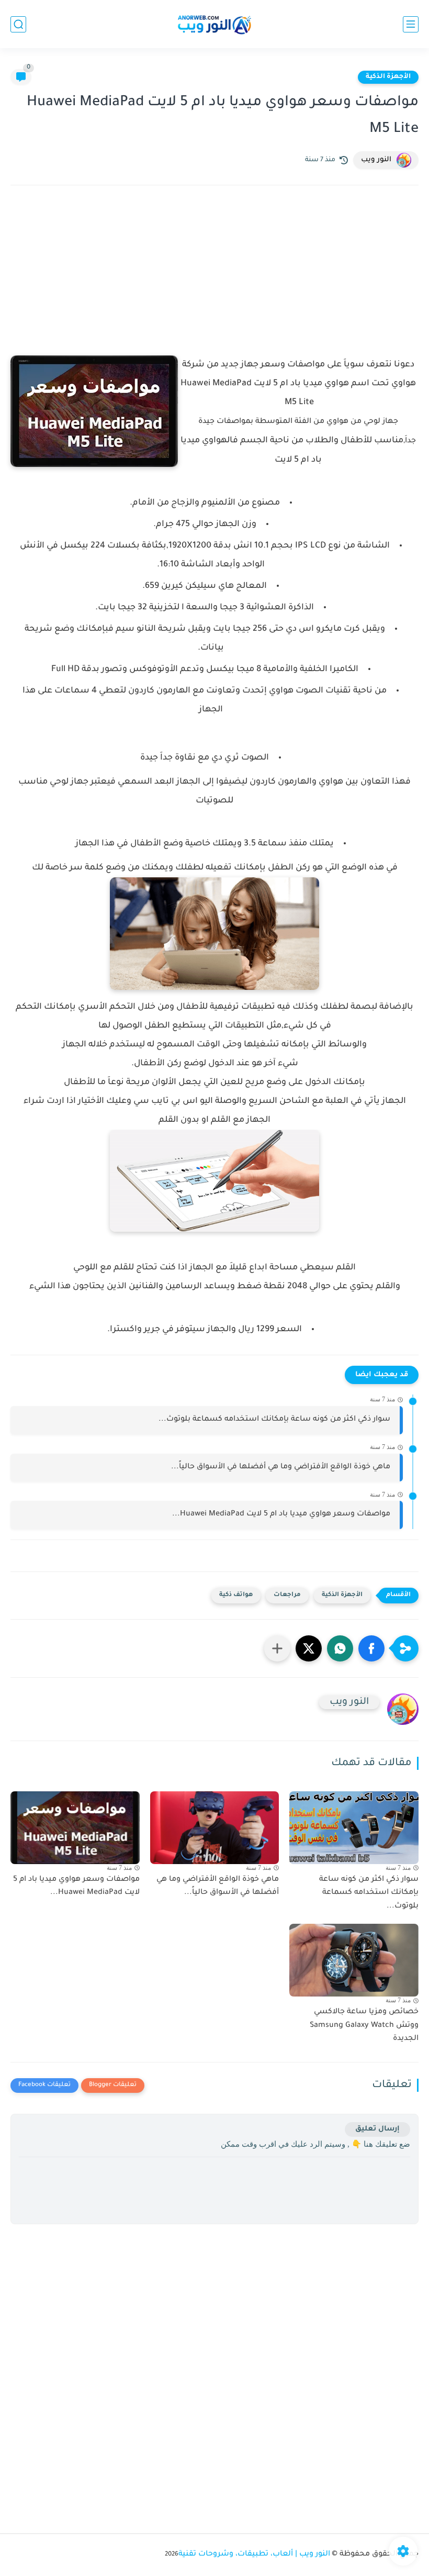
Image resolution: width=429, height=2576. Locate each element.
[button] (371, 1648)
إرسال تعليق (377, 2129)
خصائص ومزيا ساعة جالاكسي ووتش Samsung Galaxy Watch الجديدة (364, 2026)
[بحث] (18, 24)
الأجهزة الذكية (388, 77)
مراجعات (287, 1595)
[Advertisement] (214, 285)
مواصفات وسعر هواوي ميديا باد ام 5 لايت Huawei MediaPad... (281, 1514)
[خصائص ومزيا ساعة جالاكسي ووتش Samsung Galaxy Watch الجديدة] (354, 1960)
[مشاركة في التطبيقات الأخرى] (277, 1648)
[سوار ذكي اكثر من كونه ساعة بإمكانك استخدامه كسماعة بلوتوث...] (354, 1828)
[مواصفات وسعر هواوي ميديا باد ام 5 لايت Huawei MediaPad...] (75, 1828)
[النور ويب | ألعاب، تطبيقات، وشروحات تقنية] (214, 24)
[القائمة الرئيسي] (411, 24)
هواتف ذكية (236, 1595)
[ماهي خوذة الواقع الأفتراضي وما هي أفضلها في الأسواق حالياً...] (215, 1828)
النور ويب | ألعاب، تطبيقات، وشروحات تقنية (254, 2555)
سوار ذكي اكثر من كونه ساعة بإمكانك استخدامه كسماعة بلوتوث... (274, 1420)
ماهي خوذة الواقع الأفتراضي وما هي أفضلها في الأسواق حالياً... (281, 1467)
